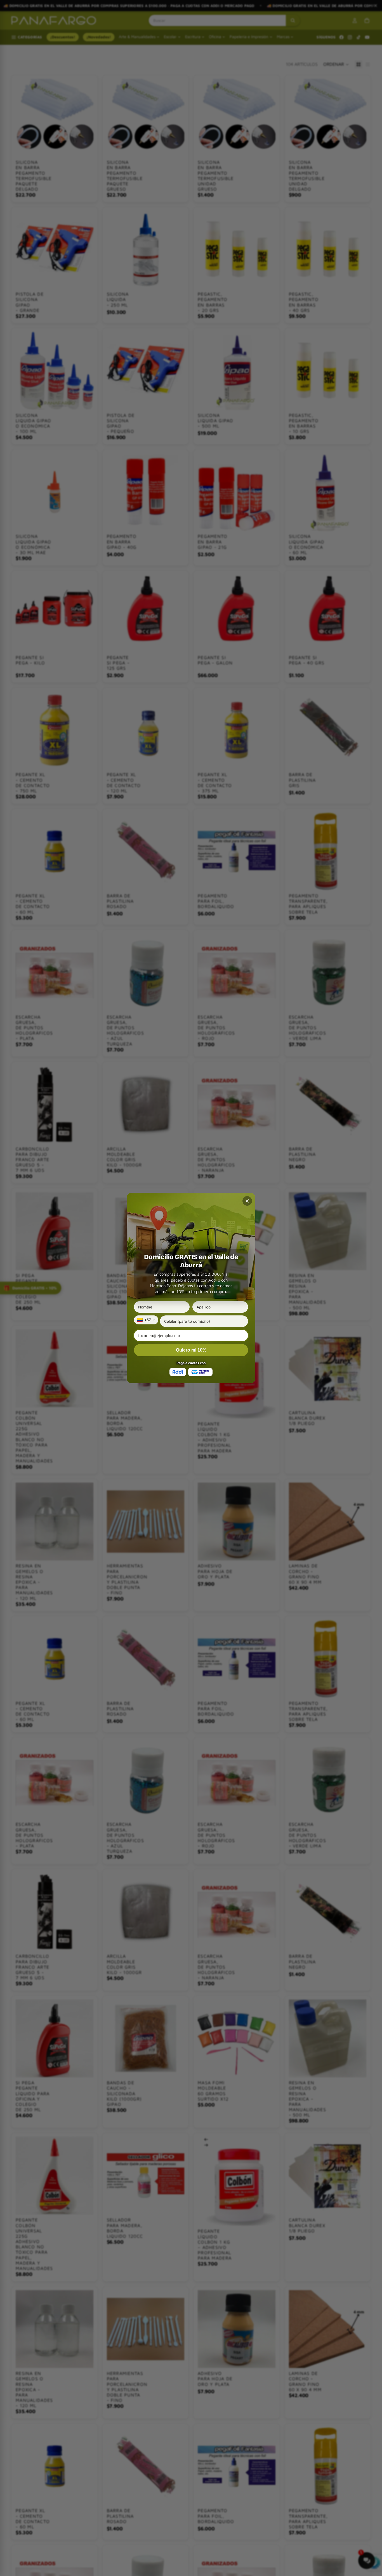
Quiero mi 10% (191, 1350)
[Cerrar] (247, 1201)
